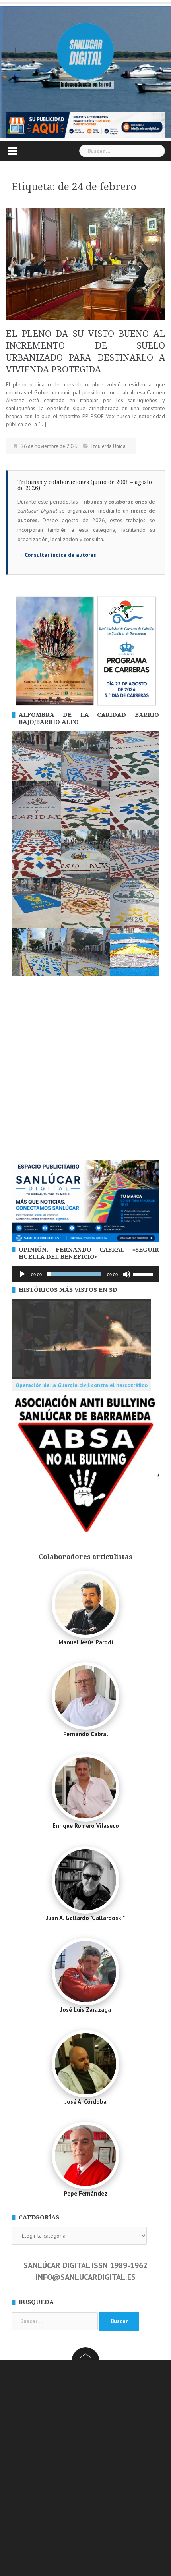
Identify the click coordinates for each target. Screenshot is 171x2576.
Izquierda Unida (109, 446)
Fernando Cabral (86, 1734)
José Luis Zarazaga (86, 2010)
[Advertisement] (85, 1070)
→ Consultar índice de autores (57, 555)
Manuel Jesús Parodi (86, 1642)
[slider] (144, 1274)
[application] (85, 1274)
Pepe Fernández (86, 2193)
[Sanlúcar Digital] (85, 52)
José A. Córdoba (86, 2102)
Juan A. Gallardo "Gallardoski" (85, 1918)
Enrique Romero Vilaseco (86, 1826)
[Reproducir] (22, 1274)
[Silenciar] (126, 1274)
